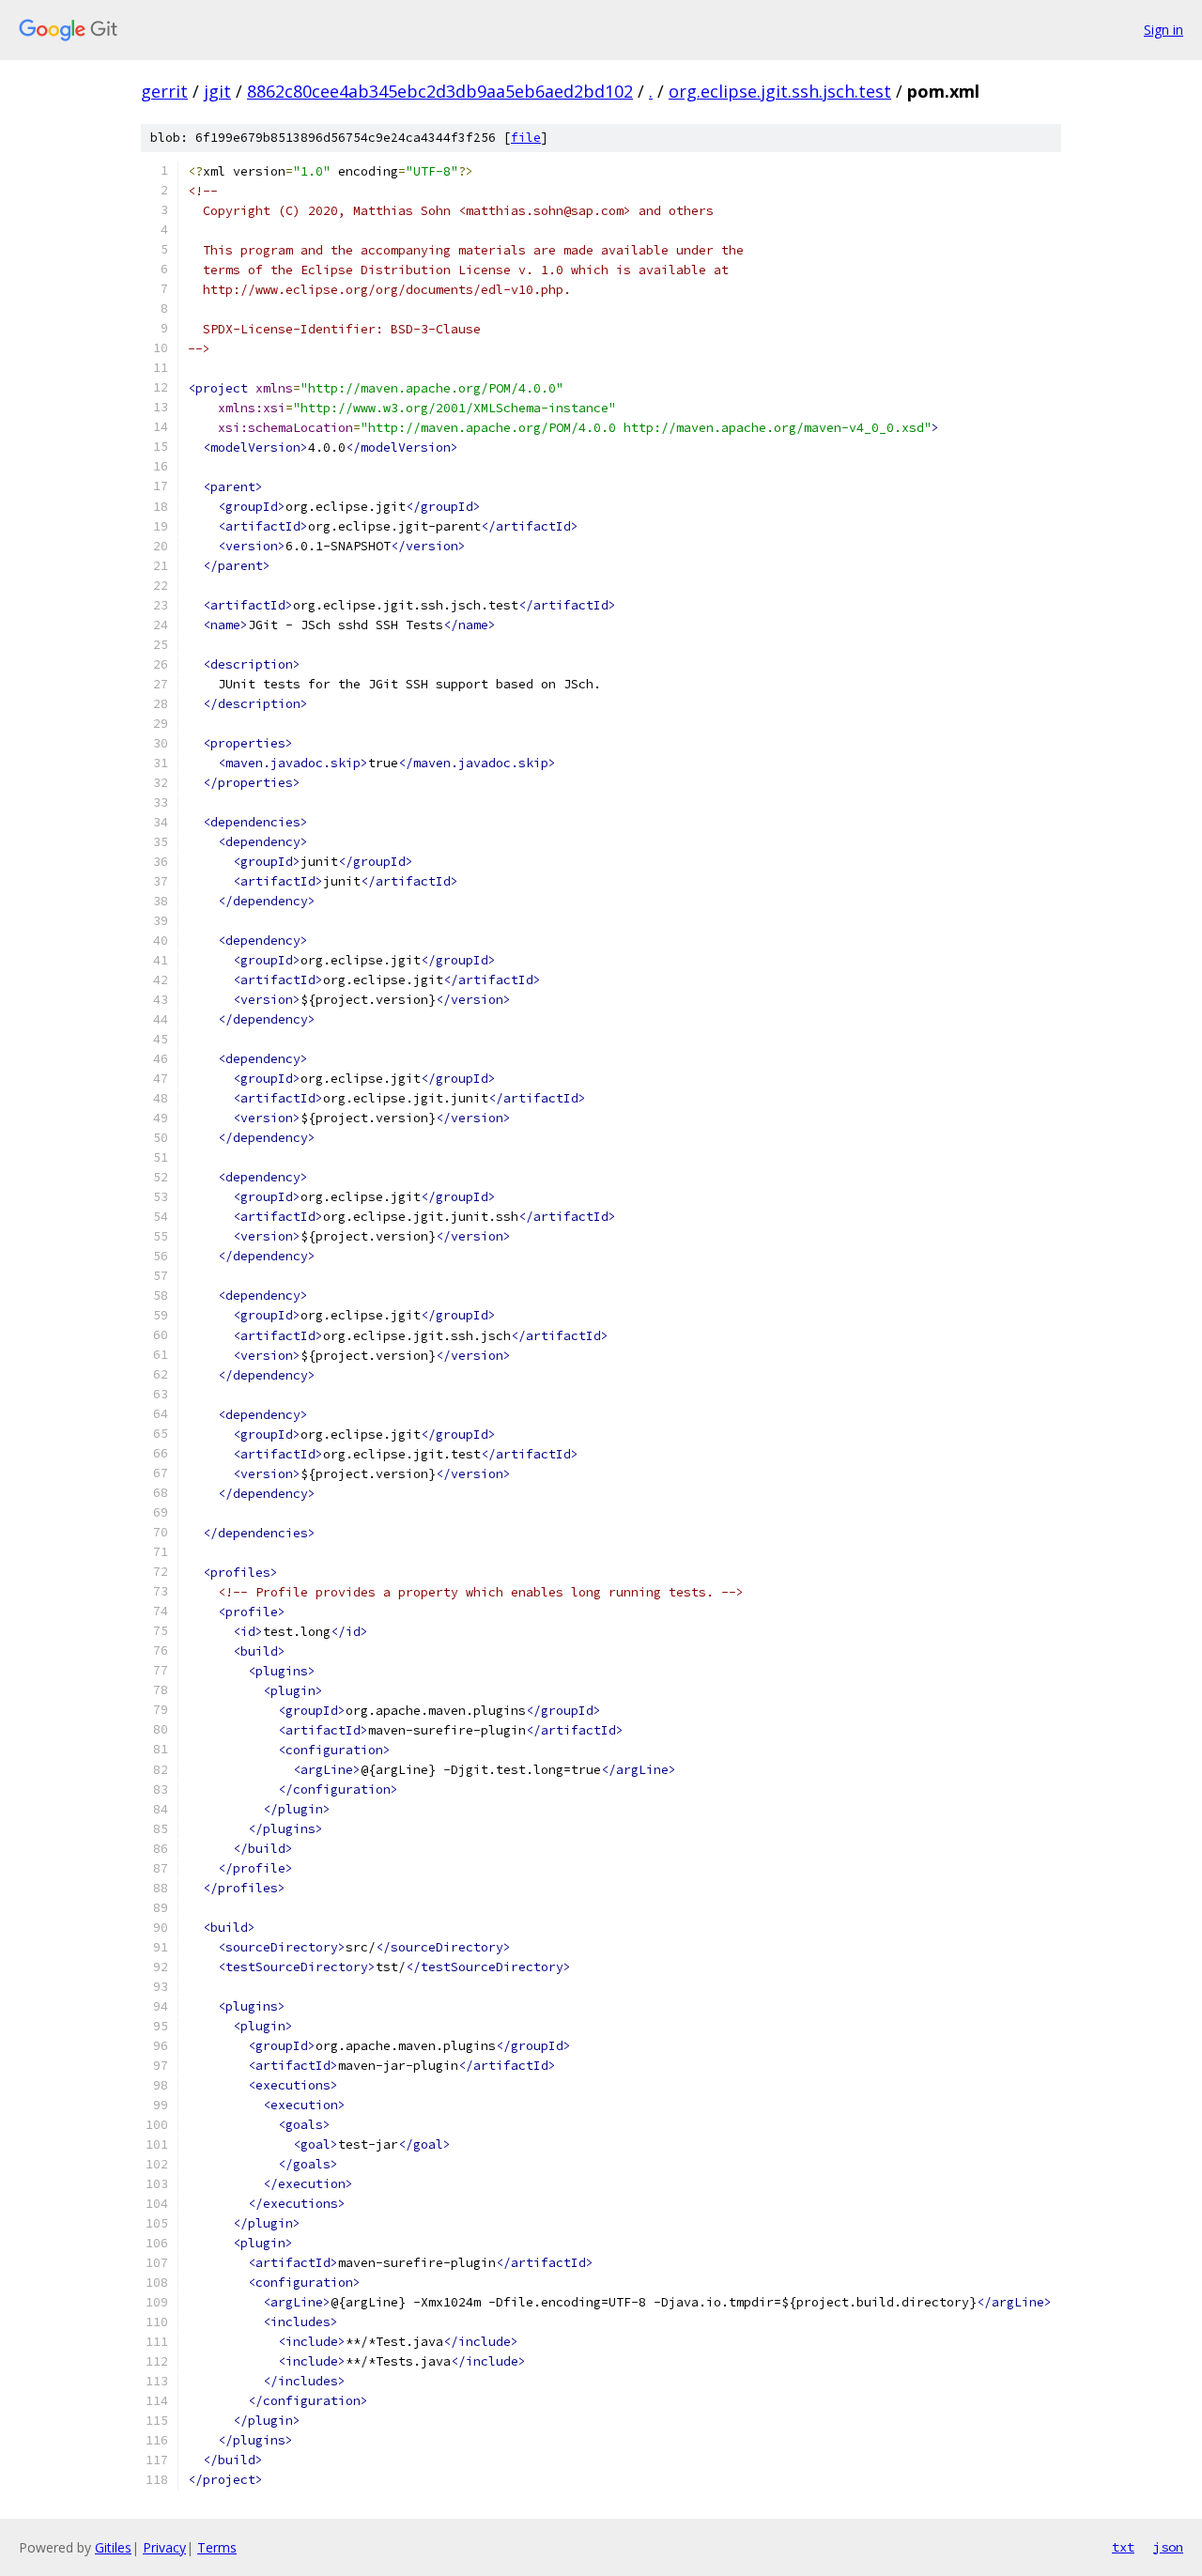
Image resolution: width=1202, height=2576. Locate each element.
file (526, 138)
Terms (217, 2547)
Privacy (164, 2547)
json (1168, 2547)
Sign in (1163, 30)
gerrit (164, 91)
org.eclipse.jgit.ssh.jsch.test (780, 91)
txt (1123, 2547)
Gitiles (113, 2547)
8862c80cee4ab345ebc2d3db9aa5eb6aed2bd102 (440, 91)
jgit (217, 91)
